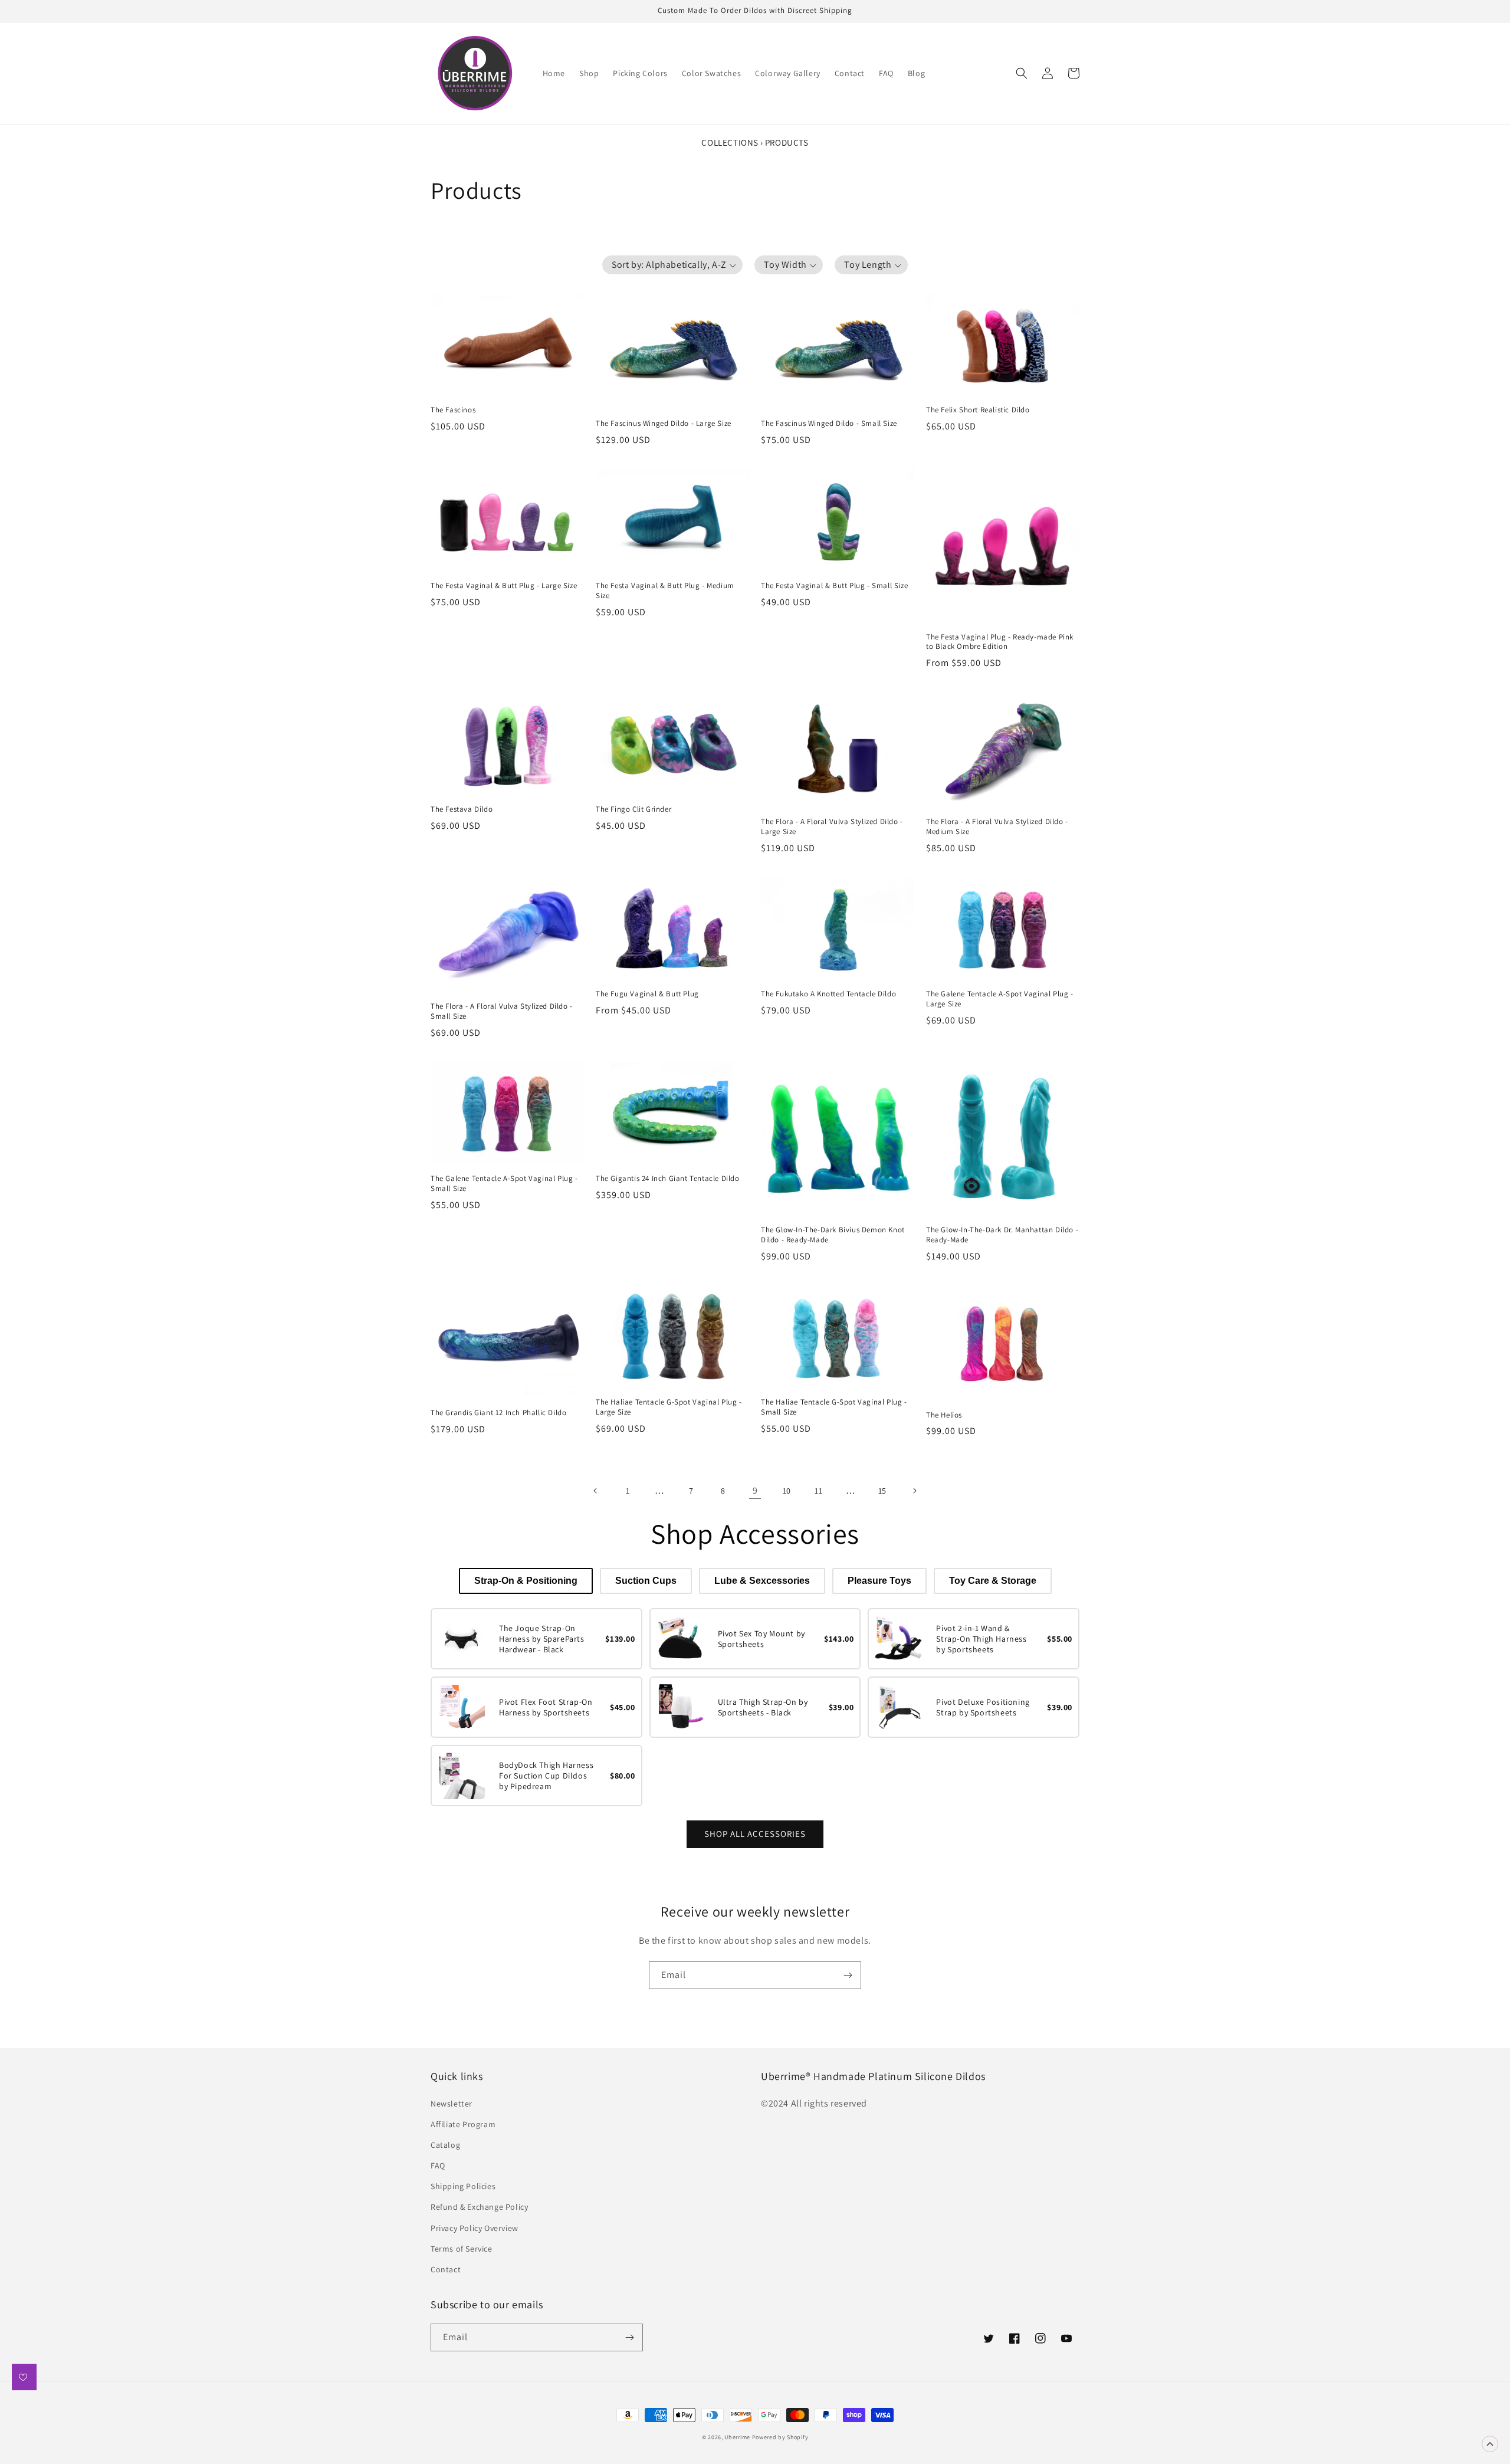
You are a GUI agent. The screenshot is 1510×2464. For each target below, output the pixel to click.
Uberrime (737, 2437)
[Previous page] (596, 1491)
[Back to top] (1490, 2444)
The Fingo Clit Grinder (633, 809)
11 (818, 1491)
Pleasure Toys (879, 1581)
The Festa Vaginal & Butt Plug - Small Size (834, 586)
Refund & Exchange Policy (479, 2207)
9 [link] (755, 1490)
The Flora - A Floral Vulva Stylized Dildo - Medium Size (997, 827)
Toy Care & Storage (993, 1581)
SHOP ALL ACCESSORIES (755, 1834)
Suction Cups (646, 1581)
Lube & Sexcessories (762, 1581)
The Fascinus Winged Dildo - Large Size (664, 424)
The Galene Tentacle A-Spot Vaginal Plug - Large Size (1000, 999)
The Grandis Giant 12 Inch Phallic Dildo (498, 1413)
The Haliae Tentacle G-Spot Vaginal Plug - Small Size (834, 1407)
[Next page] (914, 1491)
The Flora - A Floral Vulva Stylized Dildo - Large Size (832, 827)
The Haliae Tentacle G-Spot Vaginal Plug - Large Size (669, 1407)
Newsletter (452, 2104)
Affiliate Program (463, 2124)
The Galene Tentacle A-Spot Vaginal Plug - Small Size (504, 1184)
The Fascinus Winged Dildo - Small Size (829, 424)
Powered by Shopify (780, 2437)
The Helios (944, 1415)
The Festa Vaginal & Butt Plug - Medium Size (665, 591)
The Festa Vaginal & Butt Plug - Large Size (504, 586)
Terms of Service (462, 2249)
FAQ (438, 2166)
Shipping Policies (463, 2186)
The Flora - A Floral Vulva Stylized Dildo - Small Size (502, 1011)
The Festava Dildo (462, 809)
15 (882, 1491)
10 (787, 1491)
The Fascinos (453, 410)
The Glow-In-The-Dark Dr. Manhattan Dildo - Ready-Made (1002, 1235)
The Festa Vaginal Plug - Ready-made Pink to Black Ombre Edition (1000, 642)
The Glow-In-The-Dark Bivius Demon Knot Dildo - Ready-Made (833, 1235)
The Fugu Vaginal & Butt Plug (647, 994)
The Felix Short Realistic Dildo (978, 410)
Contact (446, 2269)
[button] (1022, 73)
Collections (730, 142)
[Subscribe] (848, 1975)
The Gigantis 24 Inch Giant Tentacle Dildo (668, 1179)
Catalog (445, 2145)
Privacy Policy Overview (475, 2228)
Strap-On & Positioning (526, 1581)
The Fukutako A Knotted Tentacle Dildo (828, 994)
